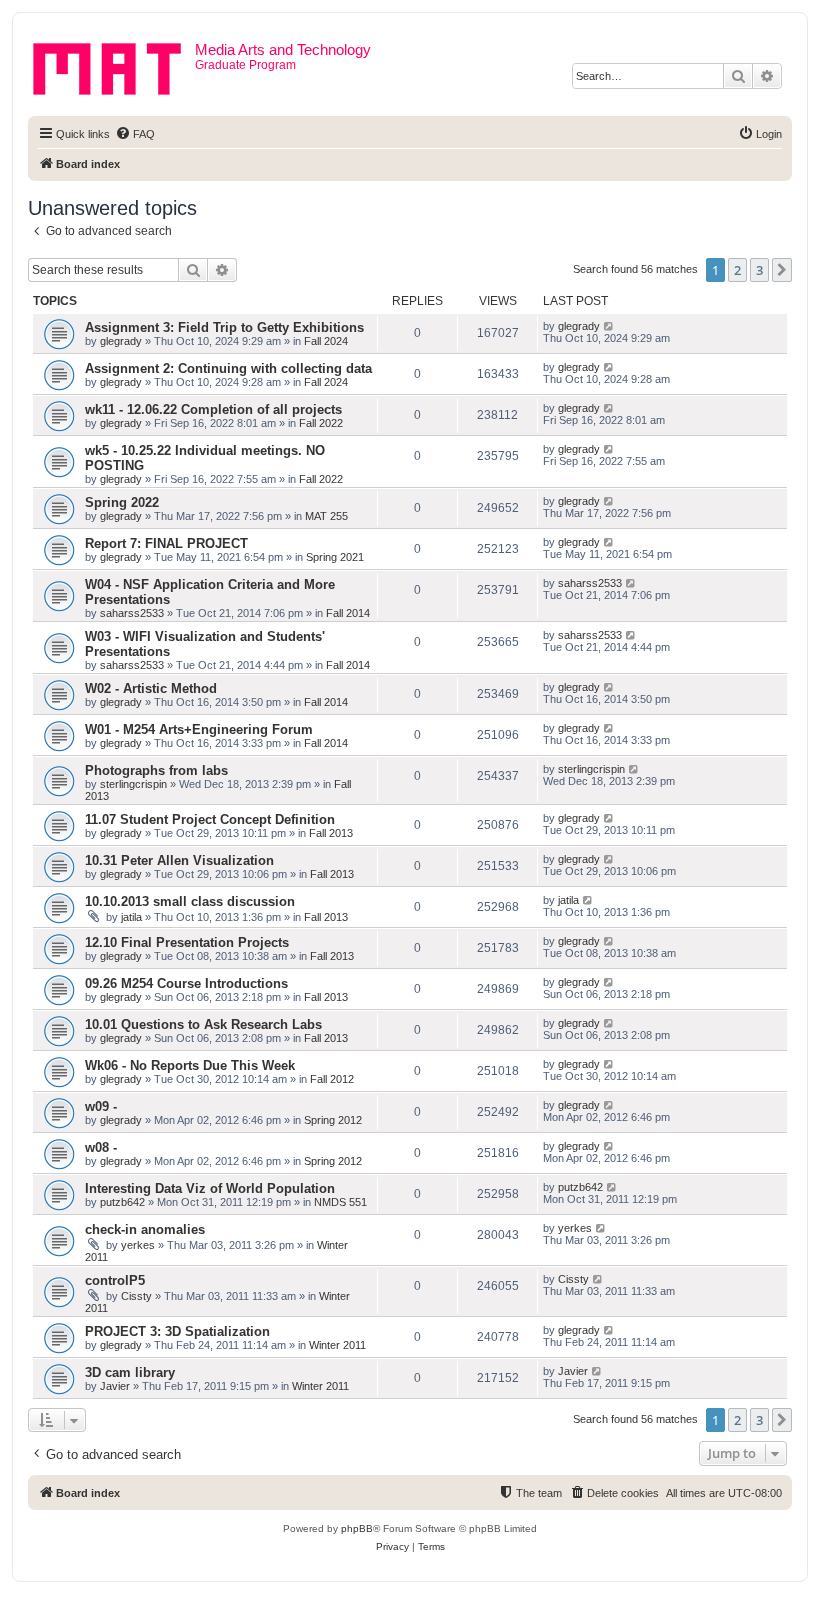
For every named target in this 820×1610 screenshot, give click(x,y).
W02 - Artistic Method (151, 688)
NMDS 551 (340, 1202)
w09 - (101, 1106)
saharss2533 (132, 613)
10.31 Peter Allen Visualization (179, 860)
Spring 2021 (335, 557)
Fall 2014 (348, 613)
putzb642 (122, 1202)
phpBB (357, 1528)
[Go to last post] (609, 326)
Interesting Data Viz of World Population (210, 1188)
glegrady (121, 341)
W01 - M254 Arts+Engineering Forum (199, 729)
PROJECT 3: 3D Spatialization (177, 1331)
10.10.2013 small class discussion (190, 901)
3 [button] (759, 270)
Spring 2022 (122, 502)
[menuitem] (135, 134)
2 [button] (737, 270)
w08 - (101, 1147)
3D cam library (130, 1372)
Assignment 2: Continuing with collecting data (228, 368)
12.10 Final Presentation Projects (187, 942)
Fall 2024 (326, 341)
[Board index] (114, 65)
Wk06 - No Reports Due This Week (190, 1065)
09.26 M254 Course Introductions (186, 983)
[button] (782, 270)
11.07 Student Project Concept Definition (210, 819)
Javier (115, 1386)
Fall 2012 (332, 1079)
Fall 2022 (321, 423)
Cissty (136, 1296)
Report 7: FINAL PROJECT (166, 543)
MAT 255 (326, 516)
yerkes (138, 1245)
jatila (131, 917)
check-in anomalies (145, 1229)
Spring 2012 (333, 1120)
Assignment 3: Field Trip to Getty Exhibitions (224, 327)
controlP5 (115, 1280)
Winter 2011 (337, 1345)
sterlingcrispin (133, 784)
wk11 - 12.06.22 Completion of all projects (213, 409)
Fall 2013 (331, 833)
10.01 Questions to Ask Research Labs (203, 1024)
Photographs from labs (156, 770)
